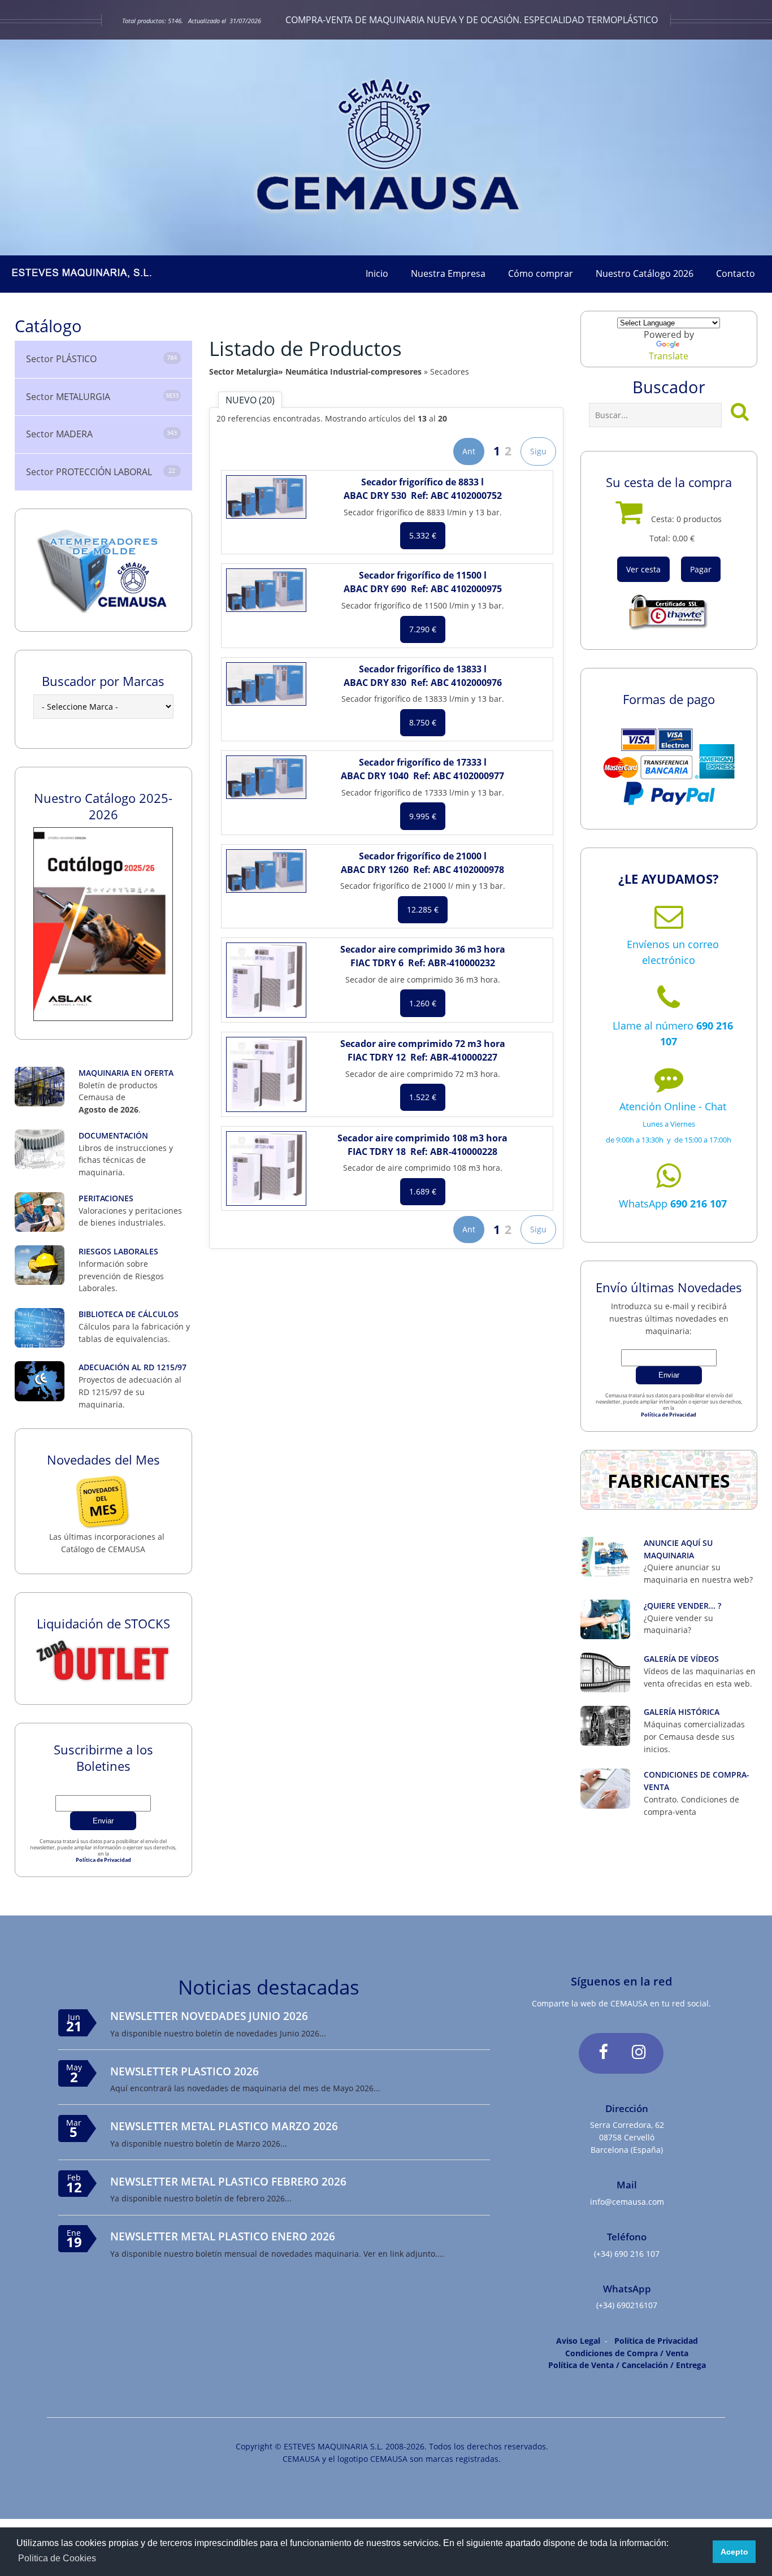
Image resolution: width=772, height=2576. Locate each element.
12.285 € (423, 909)
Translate (669, 356)
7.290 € (423, 629)
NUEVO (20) (250, 400)
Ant (469, 451)
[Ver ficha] (266, 497)
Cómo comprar (541, 273)
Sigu (538, 451)
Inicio (377, 273)
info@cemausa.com (627, 2202)
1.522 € (423, 1097)
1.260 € (423, 1003)
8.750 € (423, 722)
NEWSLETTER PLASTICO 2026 (185, 2071)
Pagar (701, 569)
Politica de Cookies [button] (57, 2558)
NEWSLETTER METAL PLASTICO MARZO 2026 (224, 2126)
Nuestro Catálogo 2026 (645, 273)
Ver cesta (643, 569)
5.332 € (423, 535)
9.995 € (423, 816)
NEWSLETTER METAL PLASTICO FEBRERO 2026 (228, 2181)
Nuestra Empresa (448, 273)
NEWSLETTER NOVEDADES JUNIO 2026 (209, 2016)
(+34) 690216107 (627, 2305)
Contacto (736, 273)
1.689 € (423, 1191)
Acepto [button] (734, 2552)
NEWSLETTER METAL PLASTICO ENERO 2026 (223, 2236)
